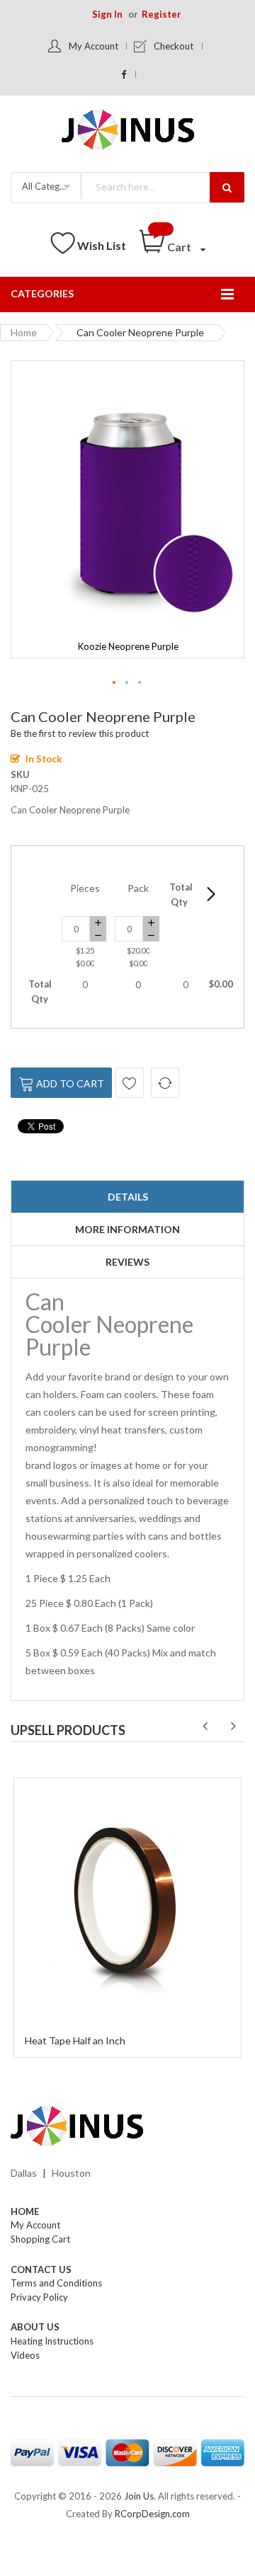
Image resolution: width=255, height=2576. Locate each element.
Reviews (127, 1262)
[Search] (227, 187)
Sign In (107, 14)
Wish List (102, 245)
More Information (127, 1229)
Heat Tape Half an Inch (75, 2040)
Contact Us (41, 2269)
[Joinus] (127, 2126)
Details (128, 1197)
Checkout (174, 46)
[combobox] (162, 187)
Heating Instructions (52, 2341)
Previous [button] (205, 1727)
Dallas (24, 2173)
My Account (93, 46)
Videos (25, 2355)
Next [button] (233, 1727)
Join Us (139, 2496)
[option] (127, 1916)
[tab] (127, 1197)
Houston (71, 2173)
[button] (115, 683)
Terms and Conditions (56, 2283)
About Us (35, 2327)
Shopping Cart (40, 2239)
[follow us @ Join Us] (124, 74)
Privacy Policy (39, 2297)
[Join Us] (128, 132)
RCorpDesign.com (152, 2514)
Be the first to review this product (80, 733)
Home (24, 332)
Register (161, 14)
